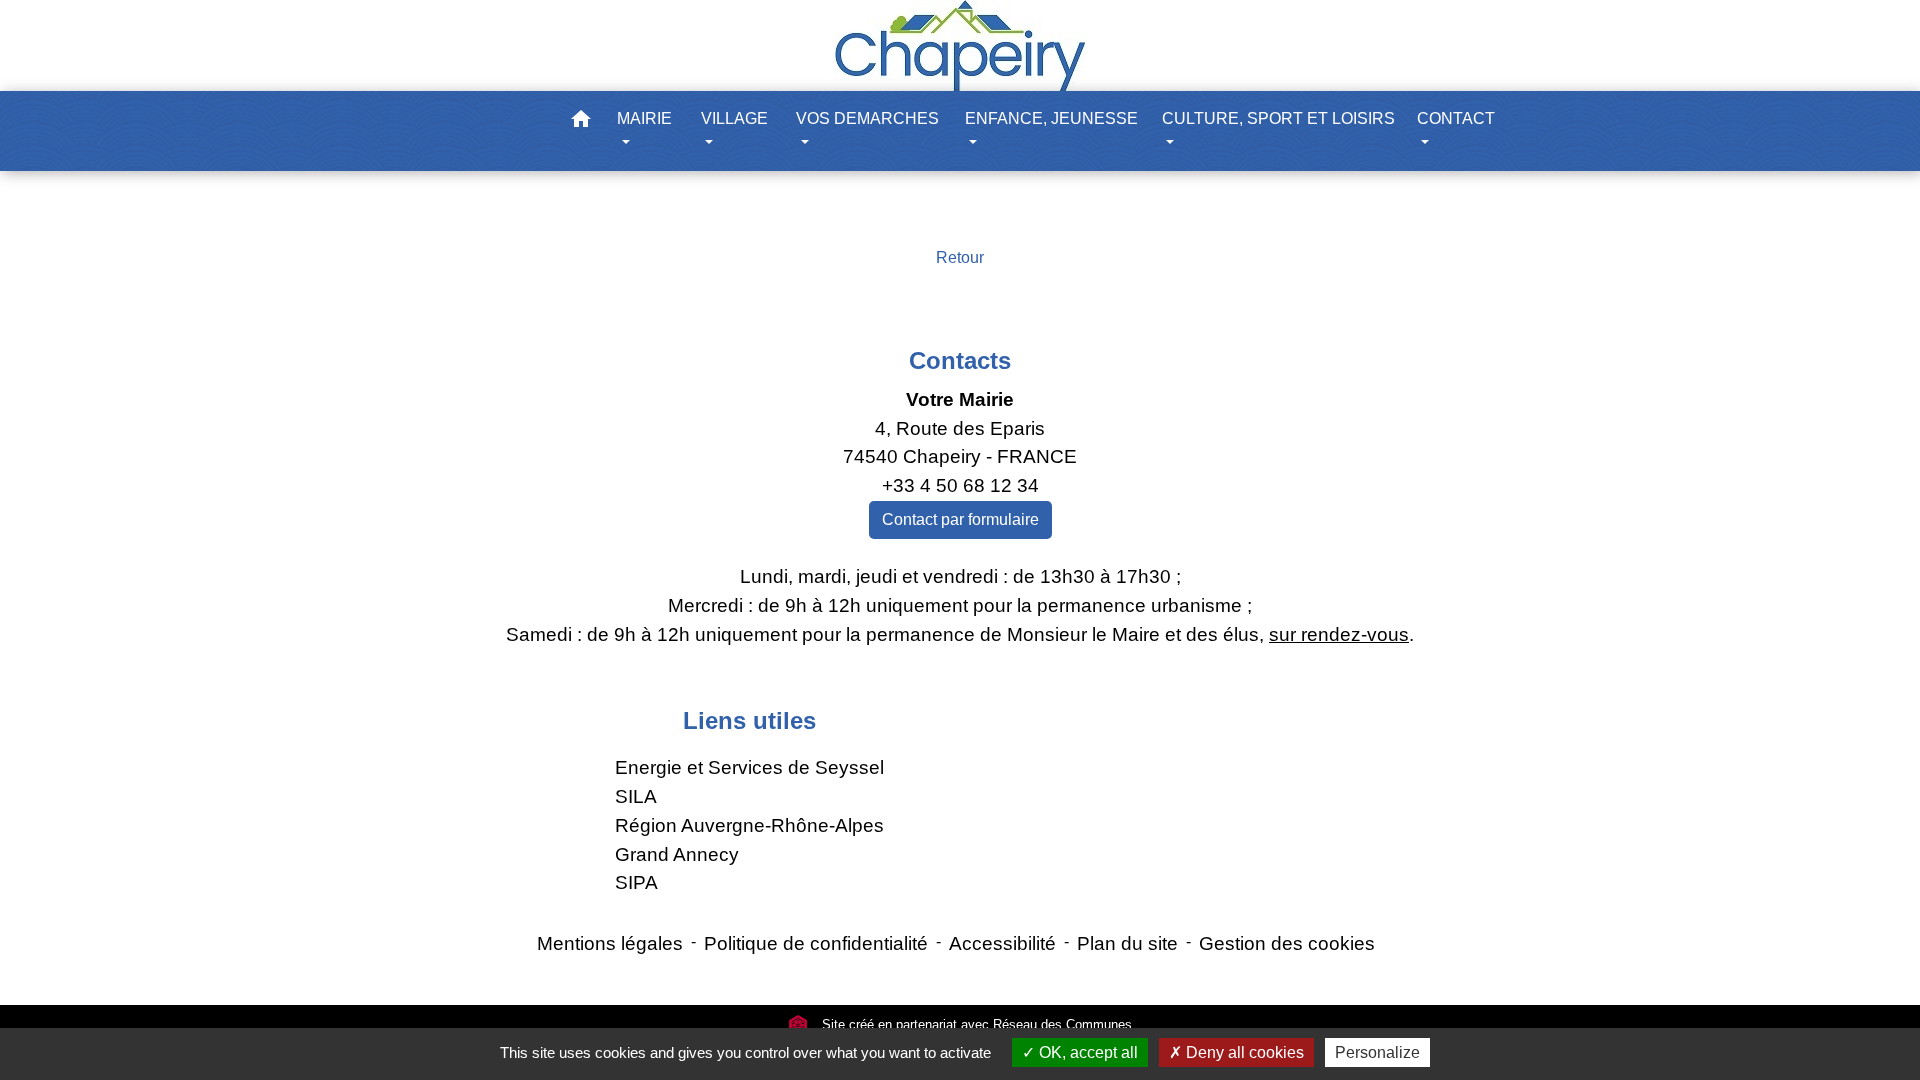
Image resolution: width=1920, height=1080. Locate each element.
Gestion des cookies (1287, 943)
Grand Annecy (677, 854)
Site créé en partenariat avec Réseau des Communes (975, 1024)
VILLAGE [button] (734, 118)
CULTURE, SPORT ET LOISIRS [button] (1278, 118)
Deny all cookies (1243, 1052)
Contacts (960, 360)
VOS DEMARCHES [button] (867, 118)
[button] (581, 122)
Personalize (1377, 1052)
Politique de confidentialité (816, 943)
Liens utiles (749, 720)
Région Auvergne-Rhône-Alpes (749, 825)
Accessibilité (1002, 943)
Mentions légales (610, 943)
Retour (960, 257)
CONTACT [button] (1456, 118)
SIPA (636, 882)
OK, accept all (1086, 1052)
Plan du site (1127, 943)
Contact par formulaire (960, 519)
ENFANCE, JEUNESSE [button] (1051, 118)
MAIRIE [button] (644, 118)
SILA (636, 796)
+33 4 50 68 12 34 (960, 485)
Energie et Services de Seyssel (749, 767)
